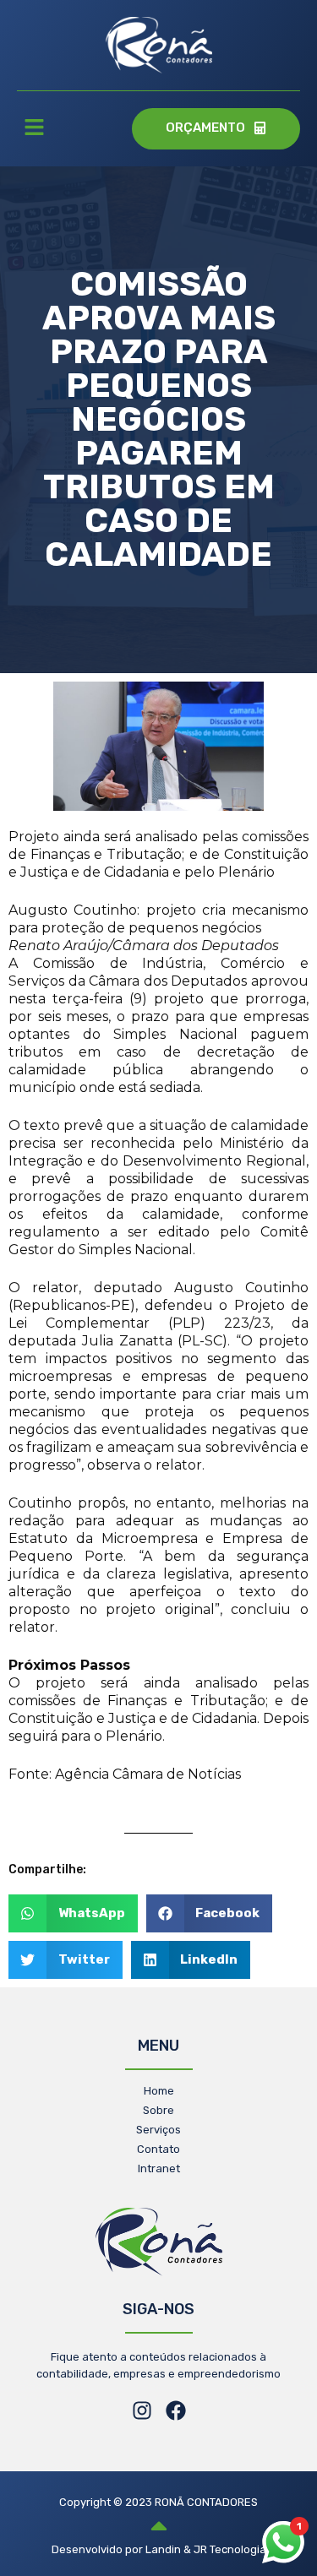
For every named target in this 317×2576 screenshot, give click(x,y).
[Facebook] (176, 2410)
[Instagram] (142, 2410)
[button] (34, 129)
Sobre (158, 2110)
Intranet (159, 2168)
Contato (158, 2149)
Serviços (158, 2130)
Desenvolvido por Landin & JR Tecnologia (159, 2549)
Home (159, 2091)
